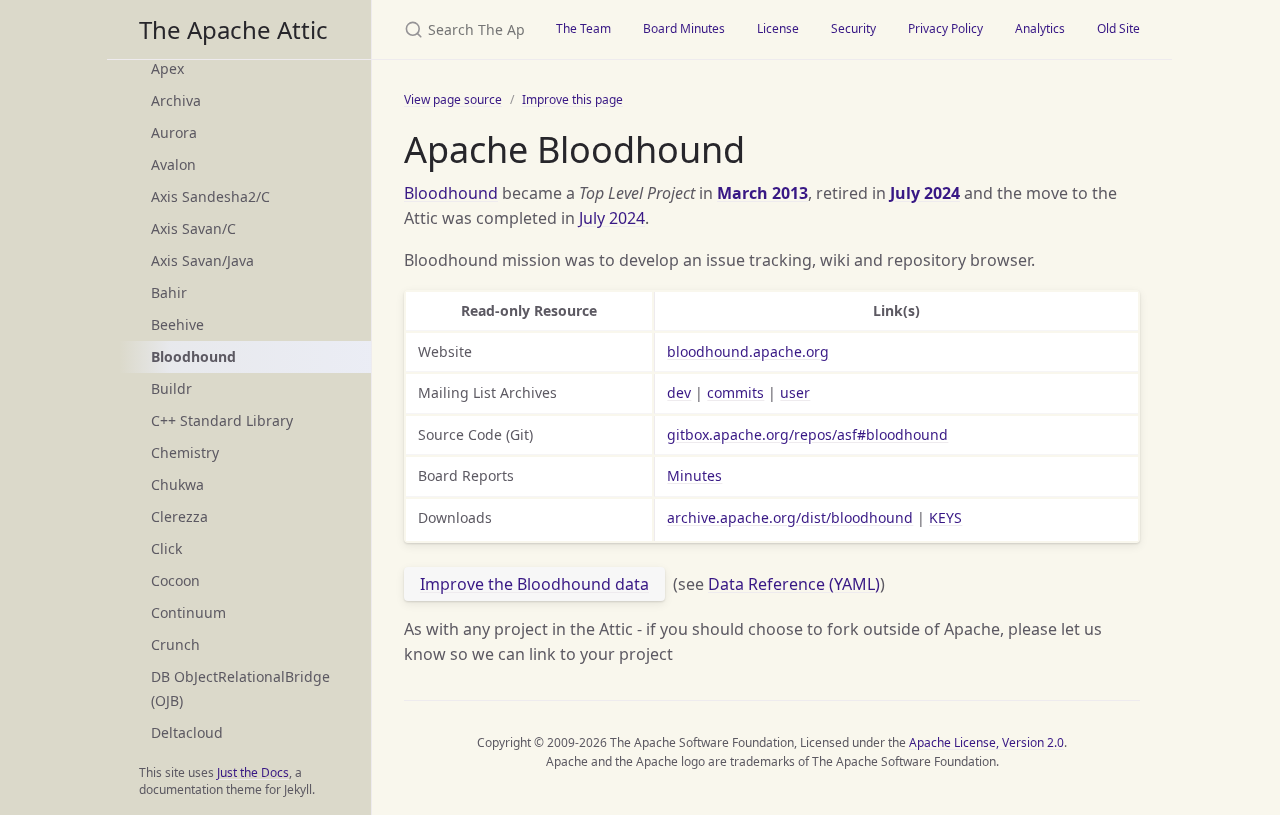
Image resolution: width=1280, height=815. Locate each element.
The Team (583, 28)
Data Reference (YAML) (794, 584)
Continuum (188, 612)
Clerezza (179, 516)
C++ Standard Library (222, 420)
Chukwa (177, 484)
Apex (167, 68)
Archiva (176, 100)
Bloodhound (451, 193)
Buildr (171, 388)
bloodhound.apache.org (748, 351)
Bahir (169, 292)
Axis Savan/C (193, 228)
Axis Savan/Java (202, 260)
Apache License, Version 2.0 (986, 742)
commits (735, 392)
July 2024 (925, 193)
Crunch (175, 644)
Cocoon (175, 580)
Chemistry (185, 452)
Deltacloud (187, 732)
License (778, 28)
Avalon (173, 164)
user (795, 392)
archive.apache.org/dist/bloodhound (790, 517)
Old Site (1118, 28)
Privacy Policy (945, 28)
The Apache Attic (233, 29)
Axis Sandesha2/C (210, 196)
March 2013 (762, 193)
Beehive (177, 324)
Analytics (1040, 28)
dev (679, 392)
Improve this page (572, 99)
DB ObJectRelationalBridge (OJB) (240, 688)
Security (853, 28)
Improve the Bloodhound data (534, 584)
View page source (453, 99)
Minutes (694, 475)
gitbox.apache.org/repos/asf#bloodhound (807, 434)
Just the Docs (253, 772)
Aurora (174, 132)
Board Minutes (684, 28)
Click (166, 548)
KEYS (945, 517)
